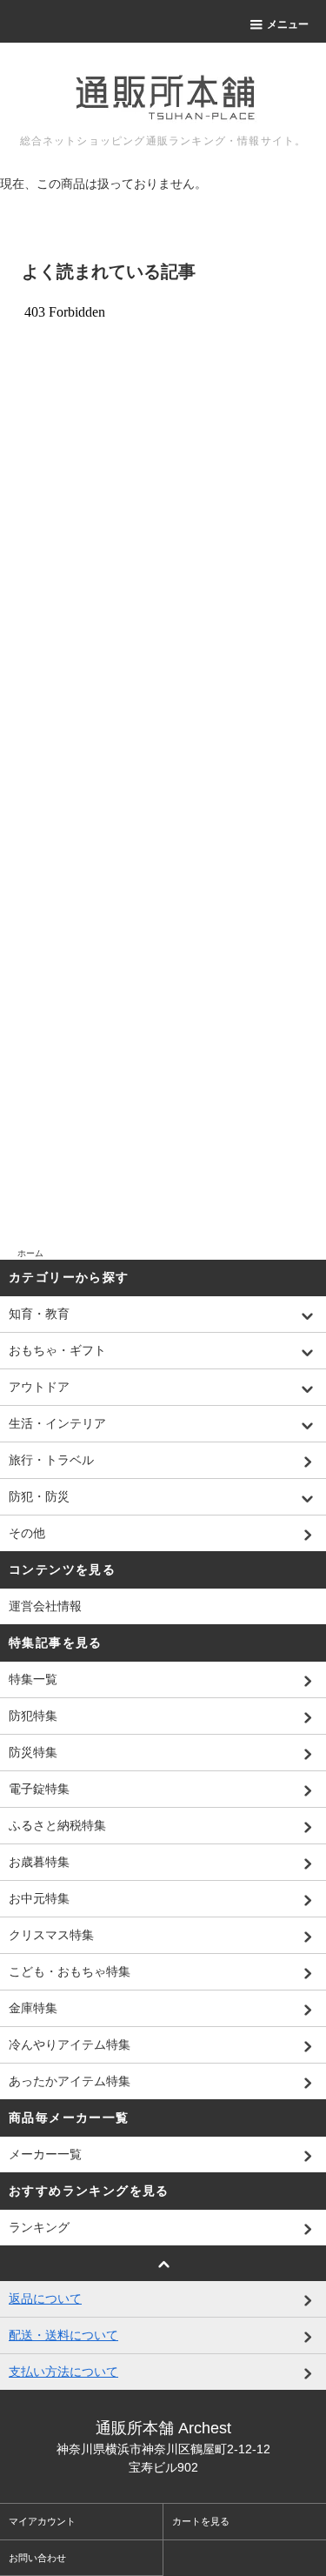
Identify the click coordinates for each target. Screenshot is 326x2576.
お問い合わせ (37, 2558)
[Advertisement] (163, 1197)
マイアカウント (42, 2521)
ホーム (30, 1253)
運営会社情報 (45, 1606)
